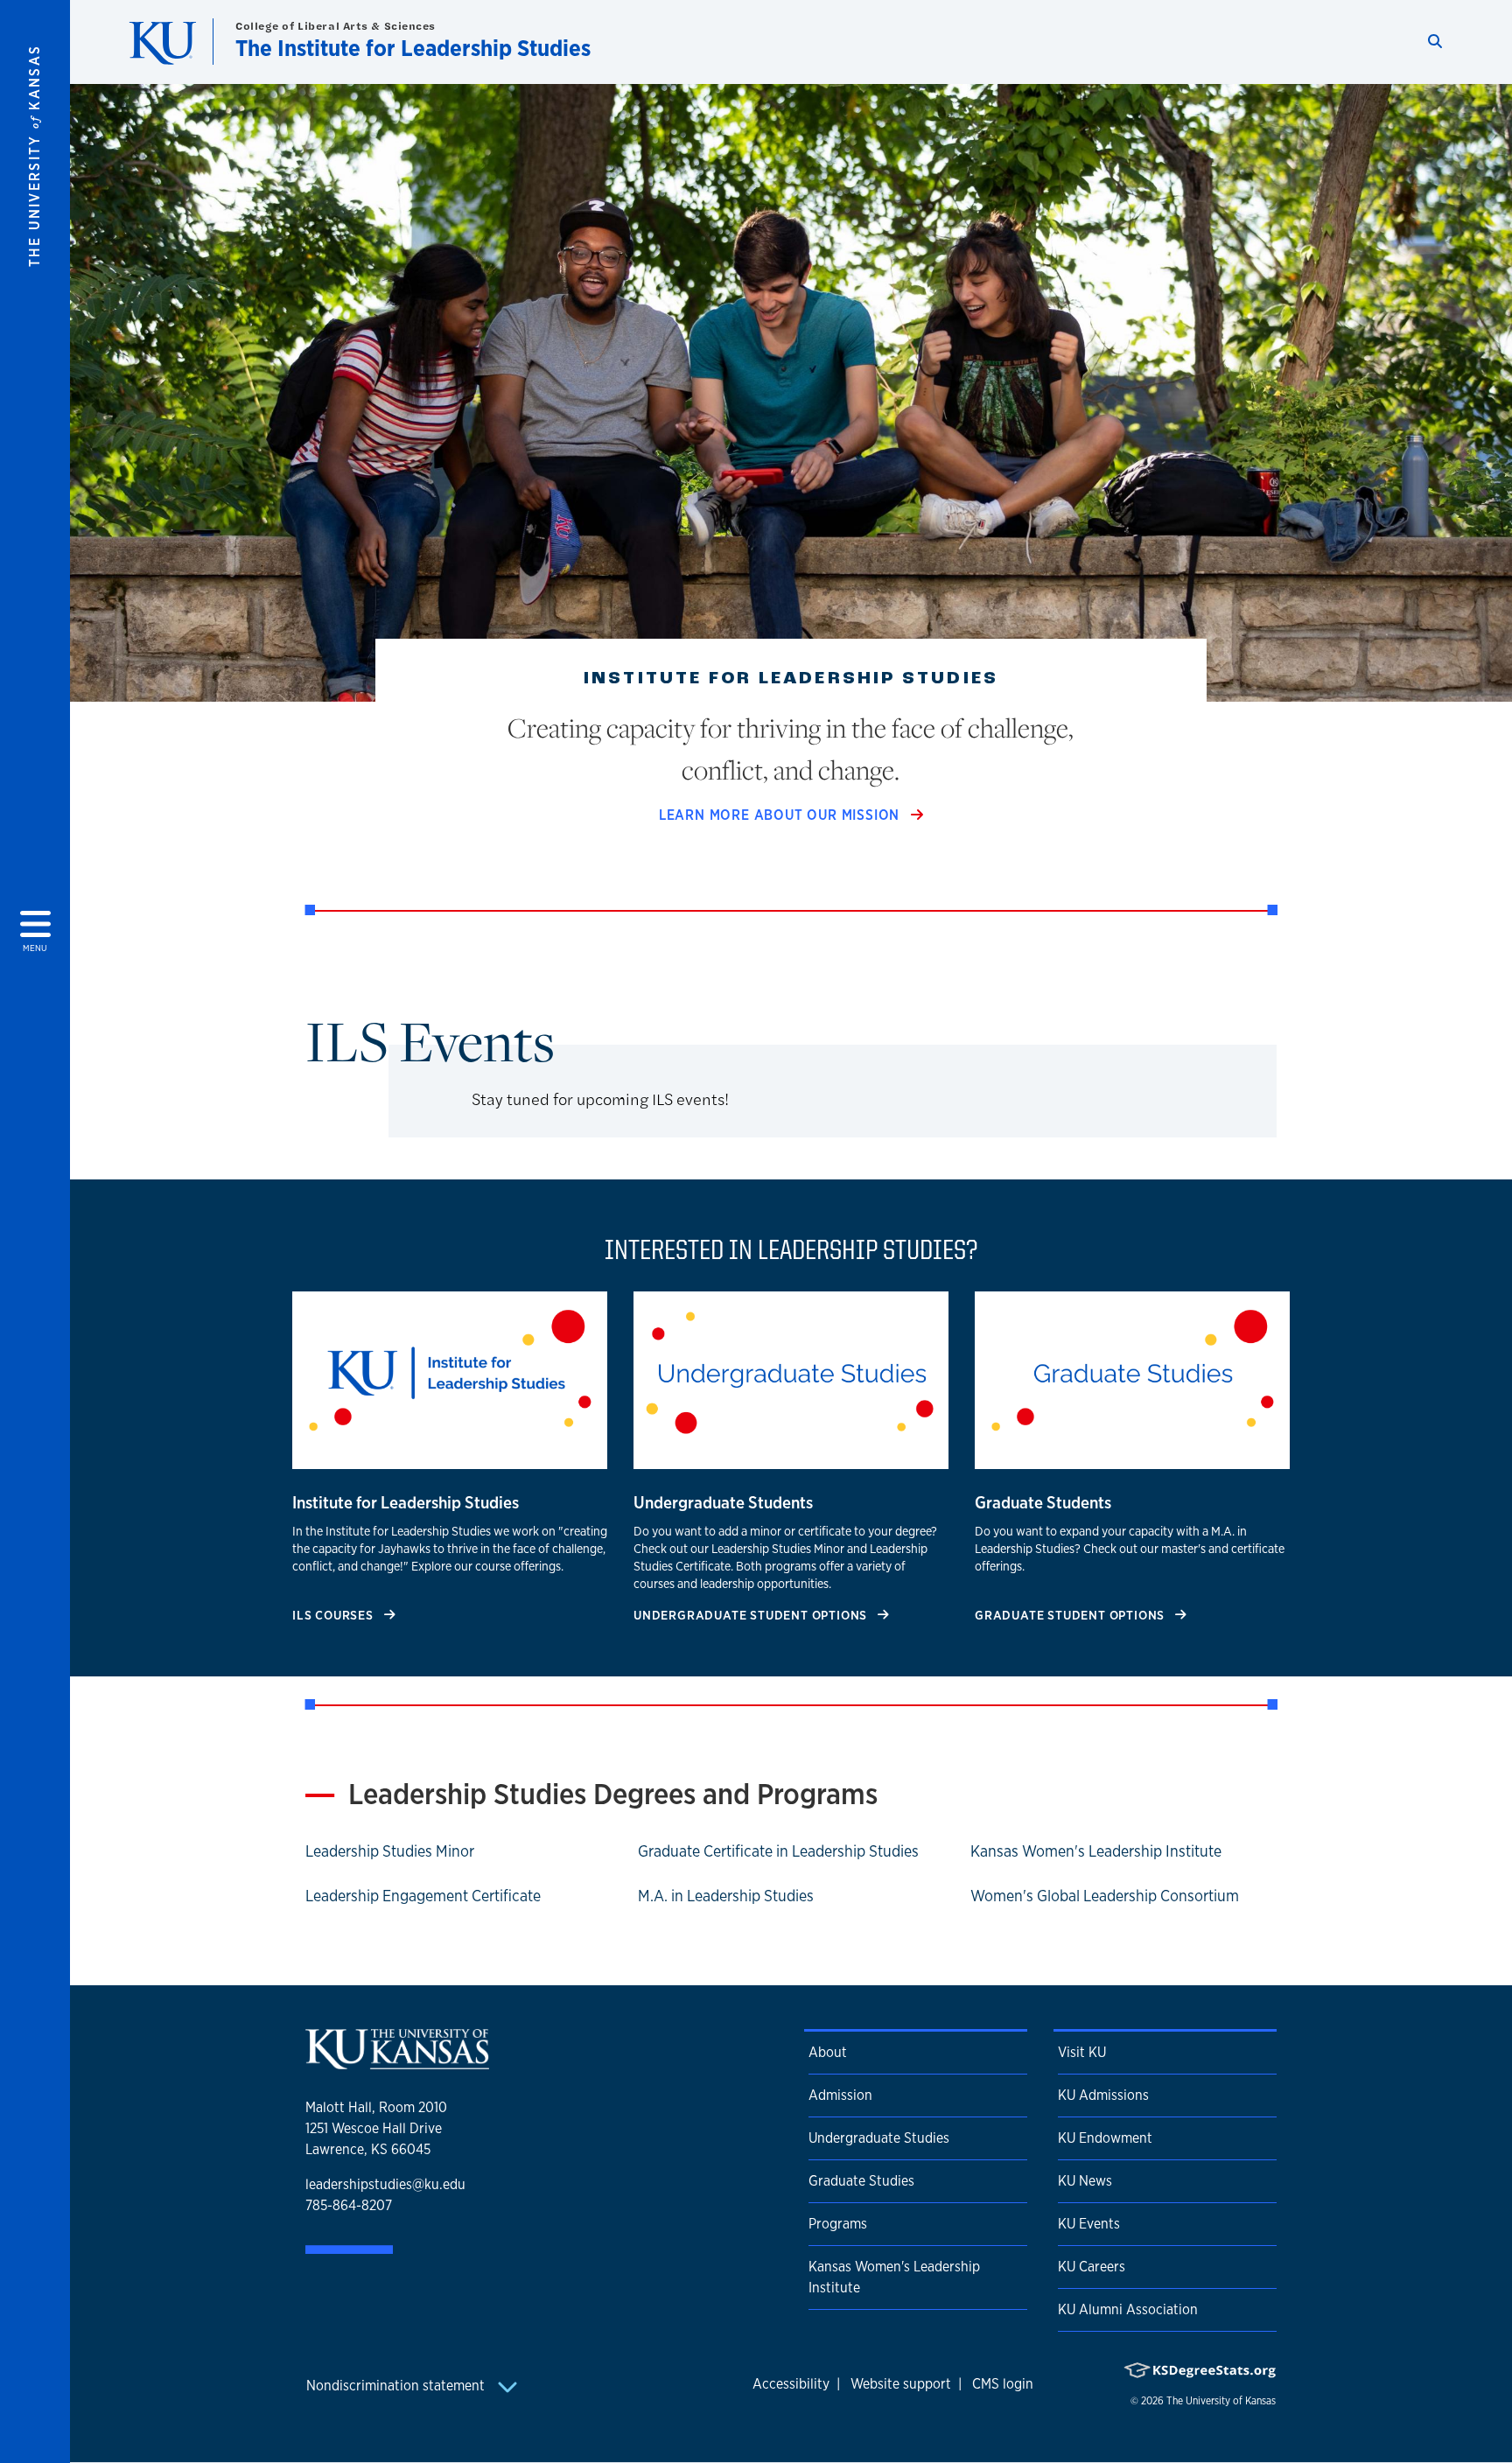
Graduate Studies (861, 2181)
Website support (901, 2384)
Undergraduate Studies (879, 2138)
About (828, 2052)
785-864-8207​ (349, 2205)
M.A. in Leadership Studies (726, 1895)
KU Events (1089, 2224)
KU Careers (1092, 2267)
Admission (840, 2095)
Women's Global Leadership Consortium (1105, 1895)
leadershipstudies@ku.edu (385, 2184)
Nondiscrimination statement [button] (397, 2386)
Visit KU (1082, 2052)
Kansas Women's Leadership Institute (1096, 1851)
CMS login (1003, 2384)
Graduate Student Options (1071, 1615)
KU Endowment (1105, 2138)
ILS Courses (335, 1615)
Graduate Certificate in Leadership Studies (778, 1851)
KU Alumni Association (1128, 2309)
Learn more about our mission (781, 815)
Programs (838, 2224)
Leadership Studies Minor (390, 1851)
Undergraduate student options (752, 1615)
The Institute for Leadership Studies (413, 48)
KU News (1085, 2181)
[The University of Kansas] (397, 2062)
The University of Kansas (1221, 2401)
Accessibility (791, 2384)
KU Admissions (1103, 2095)
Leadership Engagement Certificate (423, 1895)
